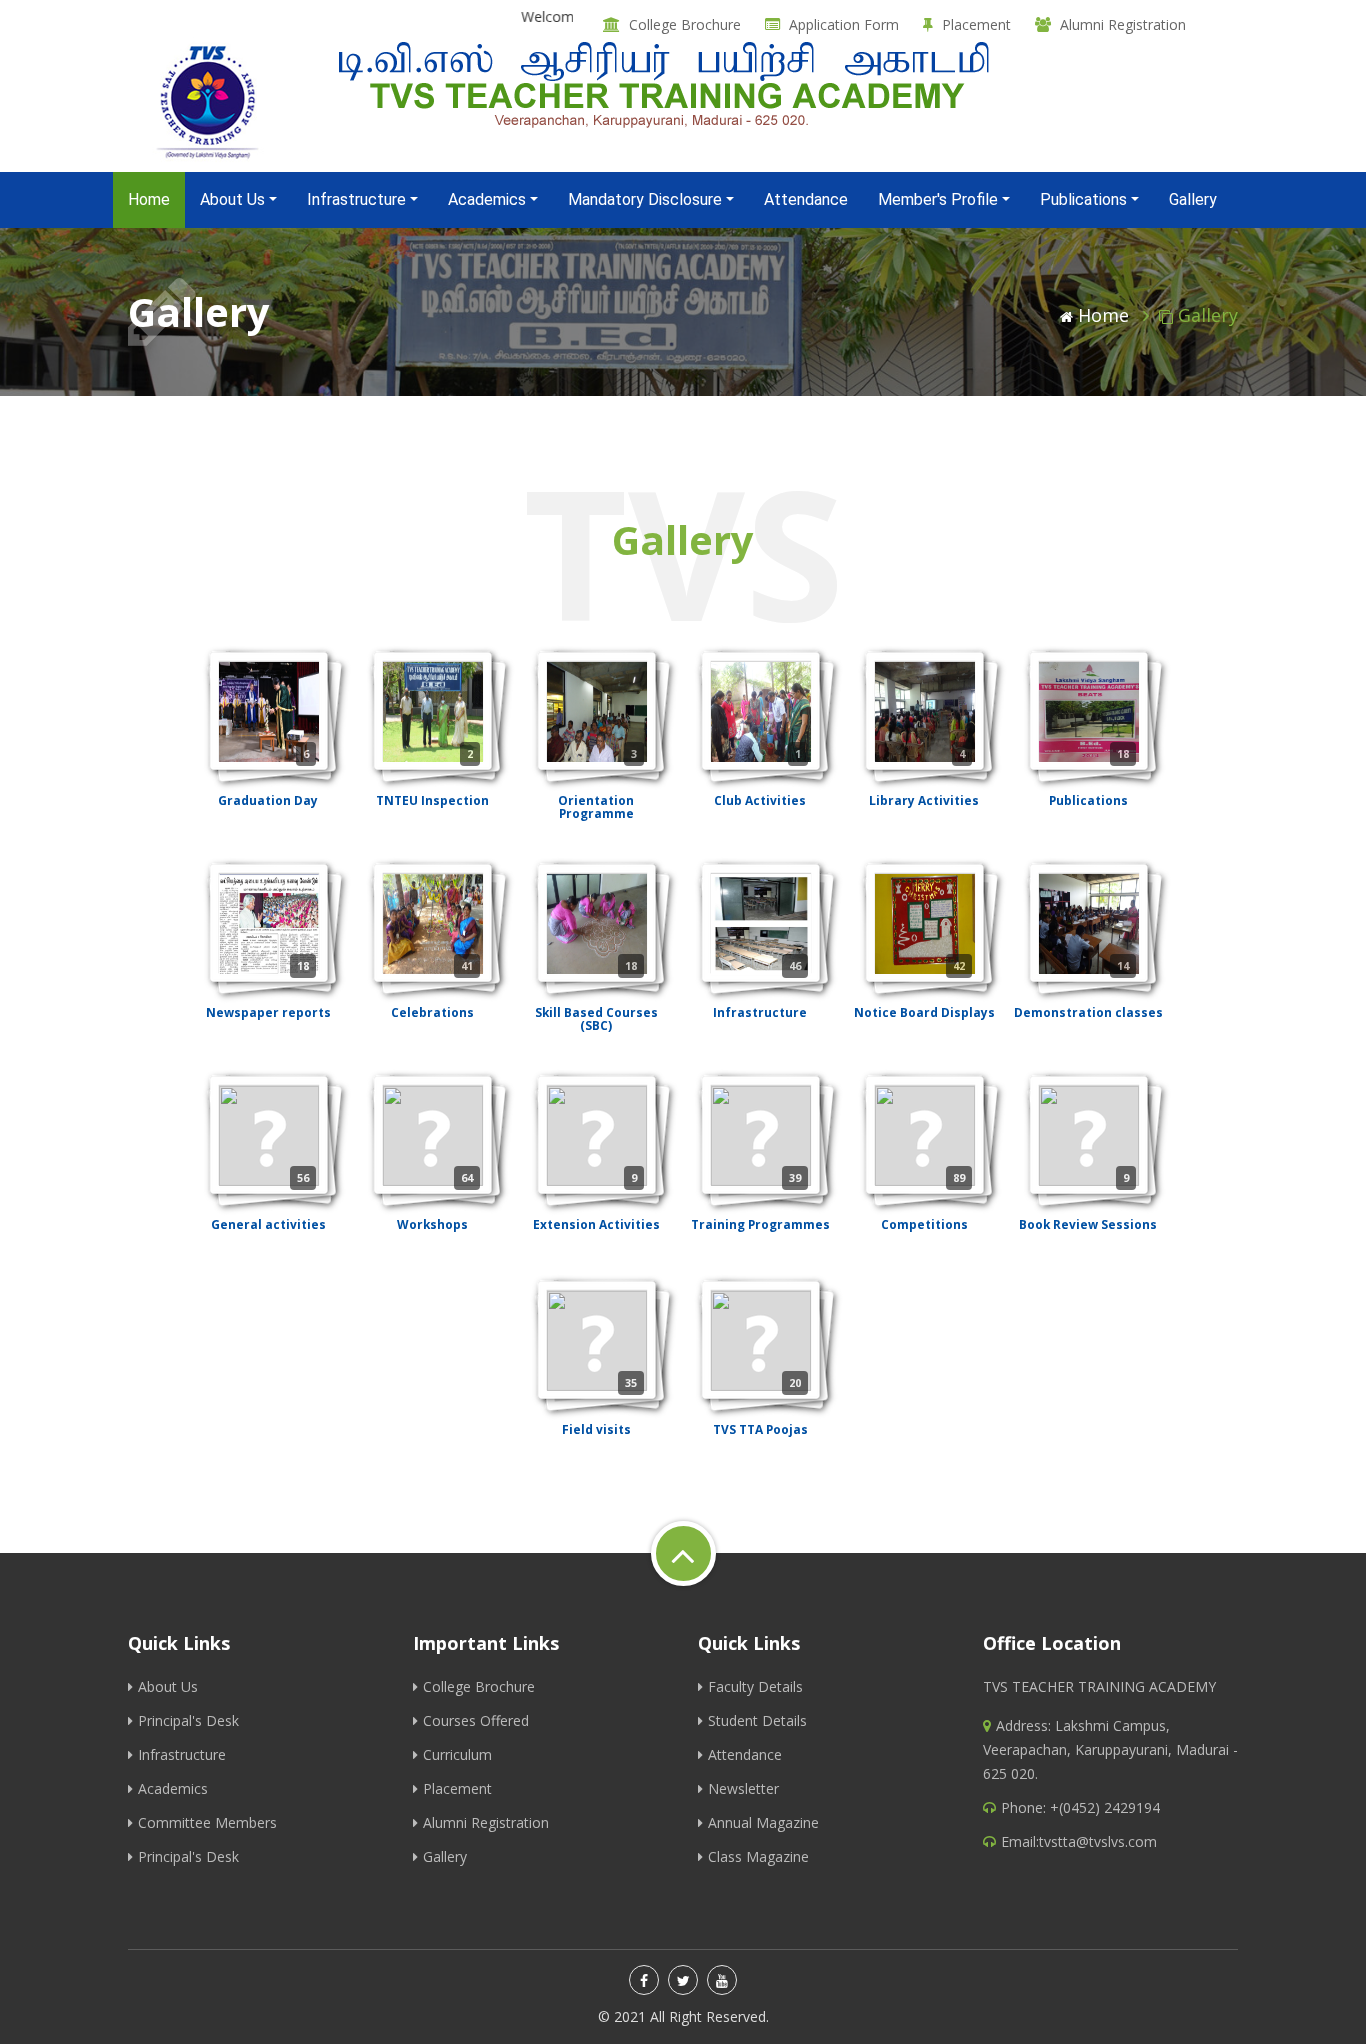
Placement (976, 24)
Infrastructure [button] (356, 199)
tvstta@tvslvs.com (1098, 1841)
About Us (168, 1686)
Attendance (806, 199)
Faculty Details (755, 1686)
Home (156, 199)
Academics (173, 1788)
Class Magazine (758, 1856)
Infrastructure (182, 1754)
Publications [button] (1083, 199)
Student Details (757, 1720)
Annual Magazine (763, 1822)
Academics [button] (487, 199)
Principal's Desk (188, 1720)
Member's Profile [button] (938, 199)
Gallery (1193, 199)
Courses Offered (476, 1720)
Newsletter (743, 1788)
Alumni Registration (1123, 24)
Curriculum (457, 1754)
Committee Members (207, 1822)
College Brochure (685, 24)
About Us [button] (232, 199)
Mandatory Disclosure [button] (645, 199)
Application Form (844, 24)
